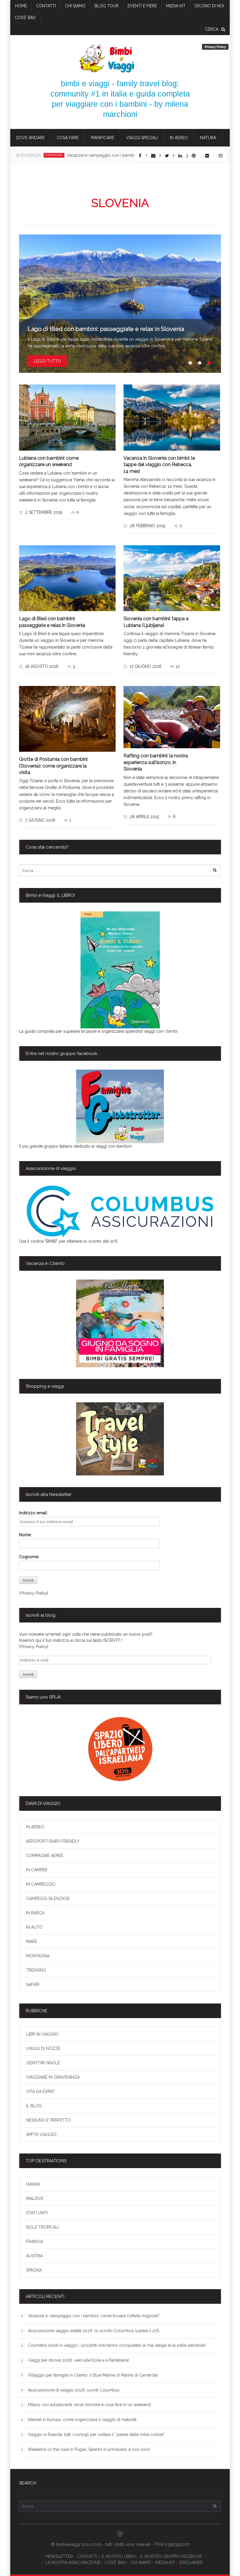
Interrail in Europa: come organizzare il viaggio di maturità (82, 2420)
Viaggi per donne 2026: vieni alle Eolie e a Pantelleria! (78, 2360)
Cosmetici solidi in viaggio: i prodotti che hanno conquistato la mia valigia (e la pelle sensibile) (117, 2345)
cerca (212, 29)
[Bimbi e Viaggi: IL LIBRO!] (120, 970)
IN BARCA (35, 1913)
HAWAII (33, 2184)
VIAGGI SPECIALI (142, 138)
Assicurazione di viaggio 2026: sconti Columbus (74, 2390)
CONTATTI (87, 2556)
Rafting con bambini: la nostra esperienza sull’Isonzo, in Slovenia (156, 762)
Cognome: (29, 1557)
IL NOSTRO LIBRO (119, 2556)
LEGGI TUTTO (47, 361)
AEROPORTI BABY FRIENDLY (53, 1841)
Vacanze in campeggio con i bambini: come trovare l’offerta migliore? (94, 2316)
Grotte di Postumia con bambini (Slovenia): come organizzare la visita (53, 766)
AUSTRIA (34, 2256)
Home (21, 6)
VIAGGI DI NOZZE (43, 2049)
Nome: (25, 1535)
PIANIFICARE (102, 138)
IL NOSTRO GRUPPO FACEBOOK (171, 2556)
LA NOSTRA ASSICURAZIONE (73, 2563)
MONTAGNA (38, 1956)
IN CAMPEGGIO (41, 1884)
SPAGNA (34, 2270)
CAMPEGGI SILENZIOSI (48, 1899)
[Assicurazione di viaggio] (120, 1211)
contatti (46, 6)
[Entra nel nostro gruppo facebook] (120, 1106)
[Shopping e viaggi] (120, 1439)
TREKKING (36, 1970)
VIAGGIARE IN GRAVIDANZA (53, 2077)
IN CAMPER (37, 1870)
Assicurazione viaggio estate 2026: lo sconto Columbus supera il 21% (94, 2331)
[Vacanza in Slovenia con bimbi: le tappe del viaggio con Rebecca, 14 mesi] (172, 418)
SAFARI (33, 1984)
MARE (32, 1942)
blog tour (107, 6)
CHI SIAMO (141, 2563)
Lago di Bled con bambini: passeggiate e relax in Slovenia (106, 329)
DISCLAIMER (191, 2563)
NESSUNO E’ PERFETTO (48, 2120)
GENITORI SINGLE (43, 2063)
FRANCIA (35, 2242)
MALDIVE (35, 2199)
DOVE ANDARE (30, 138)
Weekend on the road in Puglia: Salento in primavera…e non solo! (89, 2449)
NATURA (208, 138)
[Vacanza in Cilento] (120, 1323)
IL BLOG (34, 2106)
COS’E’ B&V (25, 18)
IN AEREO (179, 138)
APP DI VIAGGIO (41, 2134)
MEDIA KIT (165, 2563)
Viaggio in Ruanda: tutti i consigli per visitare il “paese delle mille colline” (96, 2434)
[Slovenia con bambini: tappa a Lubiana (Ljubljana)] (172, 578)
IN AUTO (34, 1927)
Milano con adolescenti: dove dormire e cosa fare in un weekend (89, 2405)
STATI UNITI (37, 2213)
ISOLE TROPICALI (42, 2227)
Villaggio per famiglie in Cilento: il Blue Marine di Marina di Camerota (93, 2375)
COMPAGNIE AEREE (45, 1856)
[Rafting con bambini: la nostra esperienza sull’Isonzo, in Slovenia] (172, 717)
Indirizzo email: (33, 1513)
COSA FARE (68, 138)
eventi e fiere (142, 6)
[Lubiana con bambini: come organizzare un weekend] (67, 418)
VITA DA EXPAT (40, 2092)
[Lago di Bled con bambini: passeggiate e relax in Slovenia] (120, 304)
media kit (176, 6)
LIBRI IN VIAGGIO (42, 2034)
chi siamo (75, 6)
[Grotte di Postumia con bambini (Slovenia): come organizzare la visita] (67, 719)
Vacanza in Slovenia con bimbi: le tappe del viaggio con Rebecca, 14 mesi (159, 465)
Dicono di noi (209, 6)
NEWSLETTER (59, 2556)
